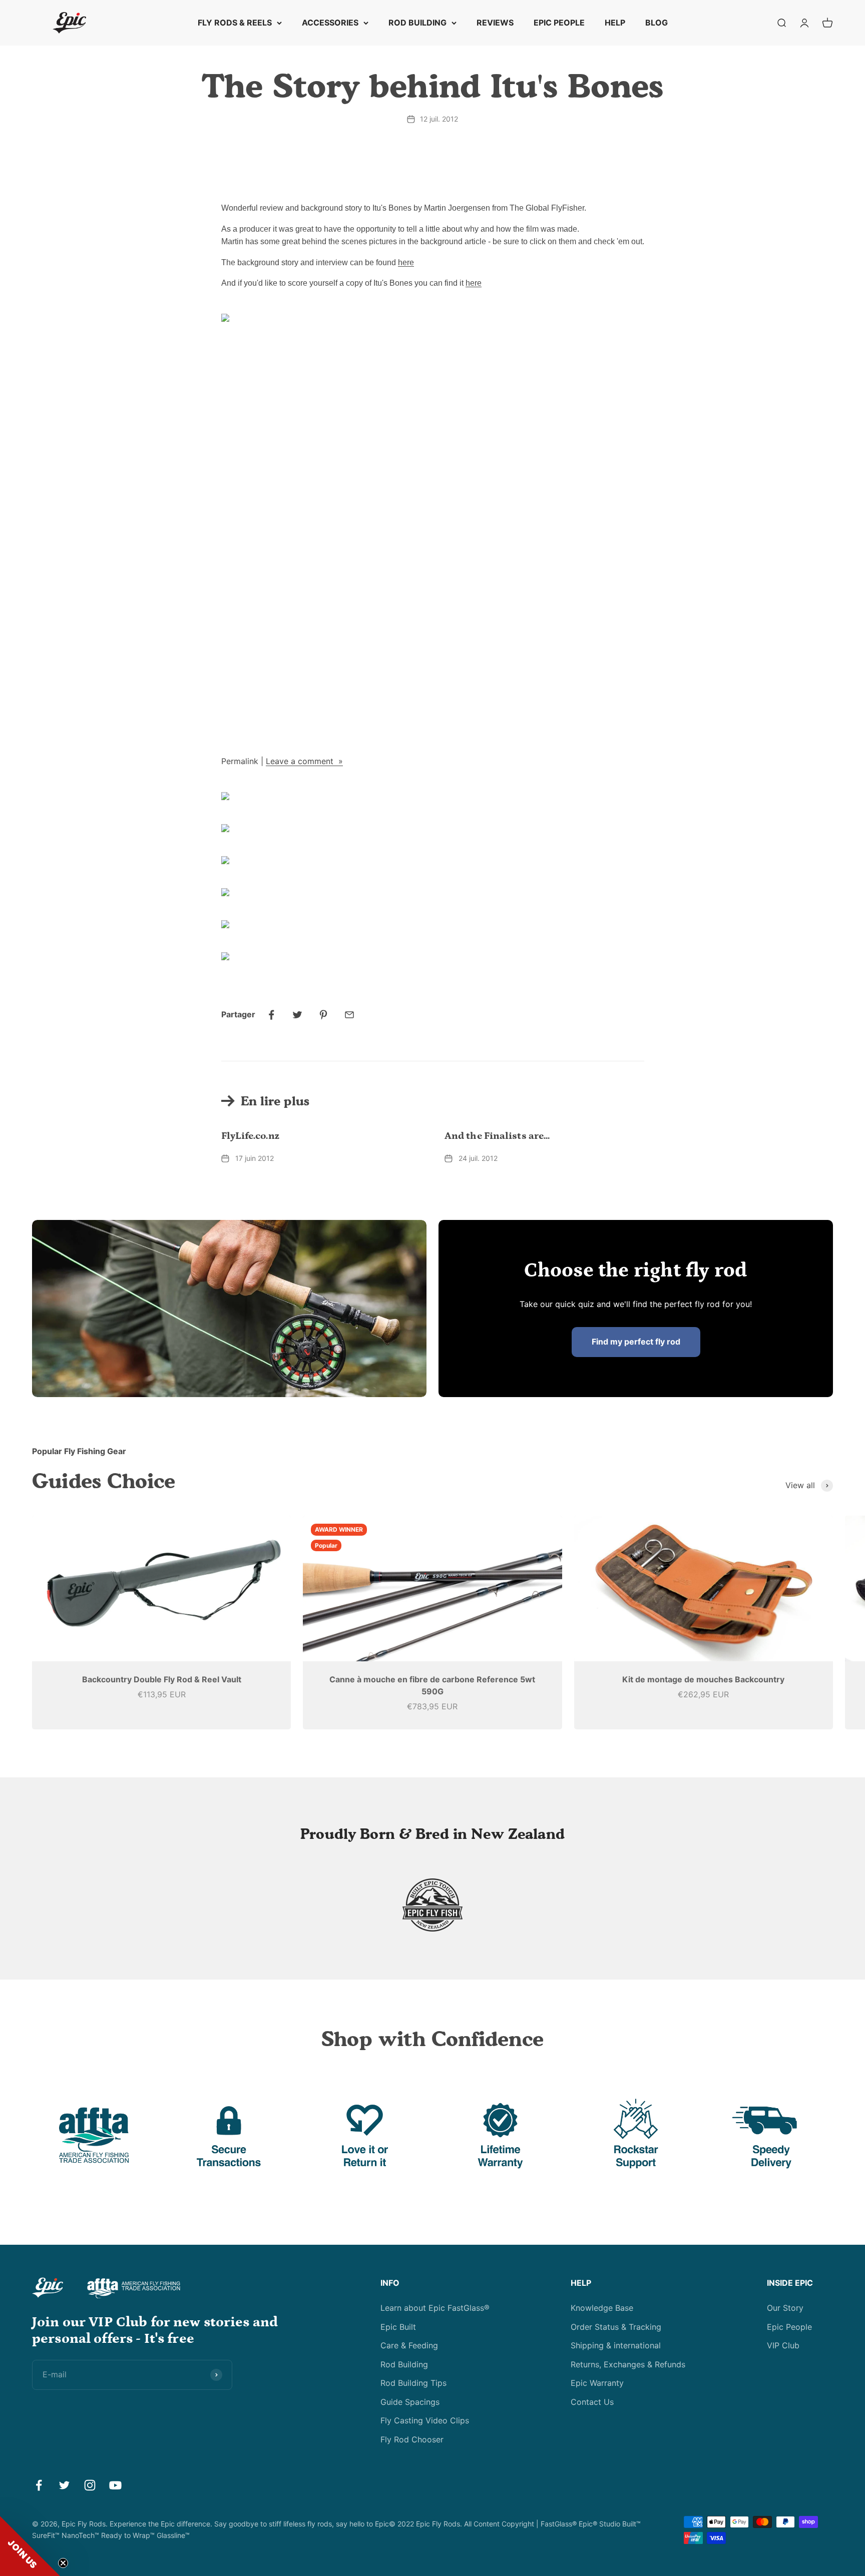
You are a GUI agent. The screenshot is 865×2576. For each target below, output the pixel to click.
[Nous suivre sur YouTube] (115, 2485)
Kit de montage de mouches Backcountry (703, 1679)
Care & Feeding (409, 2345)
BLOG (657, 23)
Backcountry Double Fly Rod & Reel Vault (162, 1679)
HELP (615, 23)
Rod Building (404, 2364)
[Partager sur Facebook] (271, 1015)
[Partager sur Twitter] (297, 1015)
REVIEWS (495, 23)
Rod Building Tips (413, 2383)
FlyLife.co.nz (250, 1136)
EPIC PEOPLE (559, 23)
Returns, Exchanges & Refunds (628, 2364)
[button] (30, 2546)
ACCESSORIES (330, 23)
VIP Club (783, 2345)
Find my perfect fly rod (636, 1342)
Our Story (785, 2308)
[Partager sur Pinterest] (323, 1015)
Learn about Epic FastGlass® (435, 2308)
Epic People (789, 2327)
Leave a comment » (304, 761)
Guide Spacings (410, 2402)
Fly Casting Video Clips (425, 2420)
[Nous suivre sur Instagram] (90, 2485)
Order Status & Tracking (616, 2327)
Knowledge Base (602, 2308)
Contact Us (592, 2402)
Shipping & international (616, 2345)
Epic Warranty (597, 2383)
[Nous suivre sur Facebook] (39, 2485)
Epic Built (398, 2327)
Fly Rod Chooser (412, 2439)
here (406, 262)
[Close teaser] (63, 2563)
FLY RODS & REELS (235, 23)
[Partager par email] (349, 1015)
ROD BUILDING (417, 23)
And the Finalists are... (497, 1136)
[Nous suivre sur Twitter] (64, 2485)
